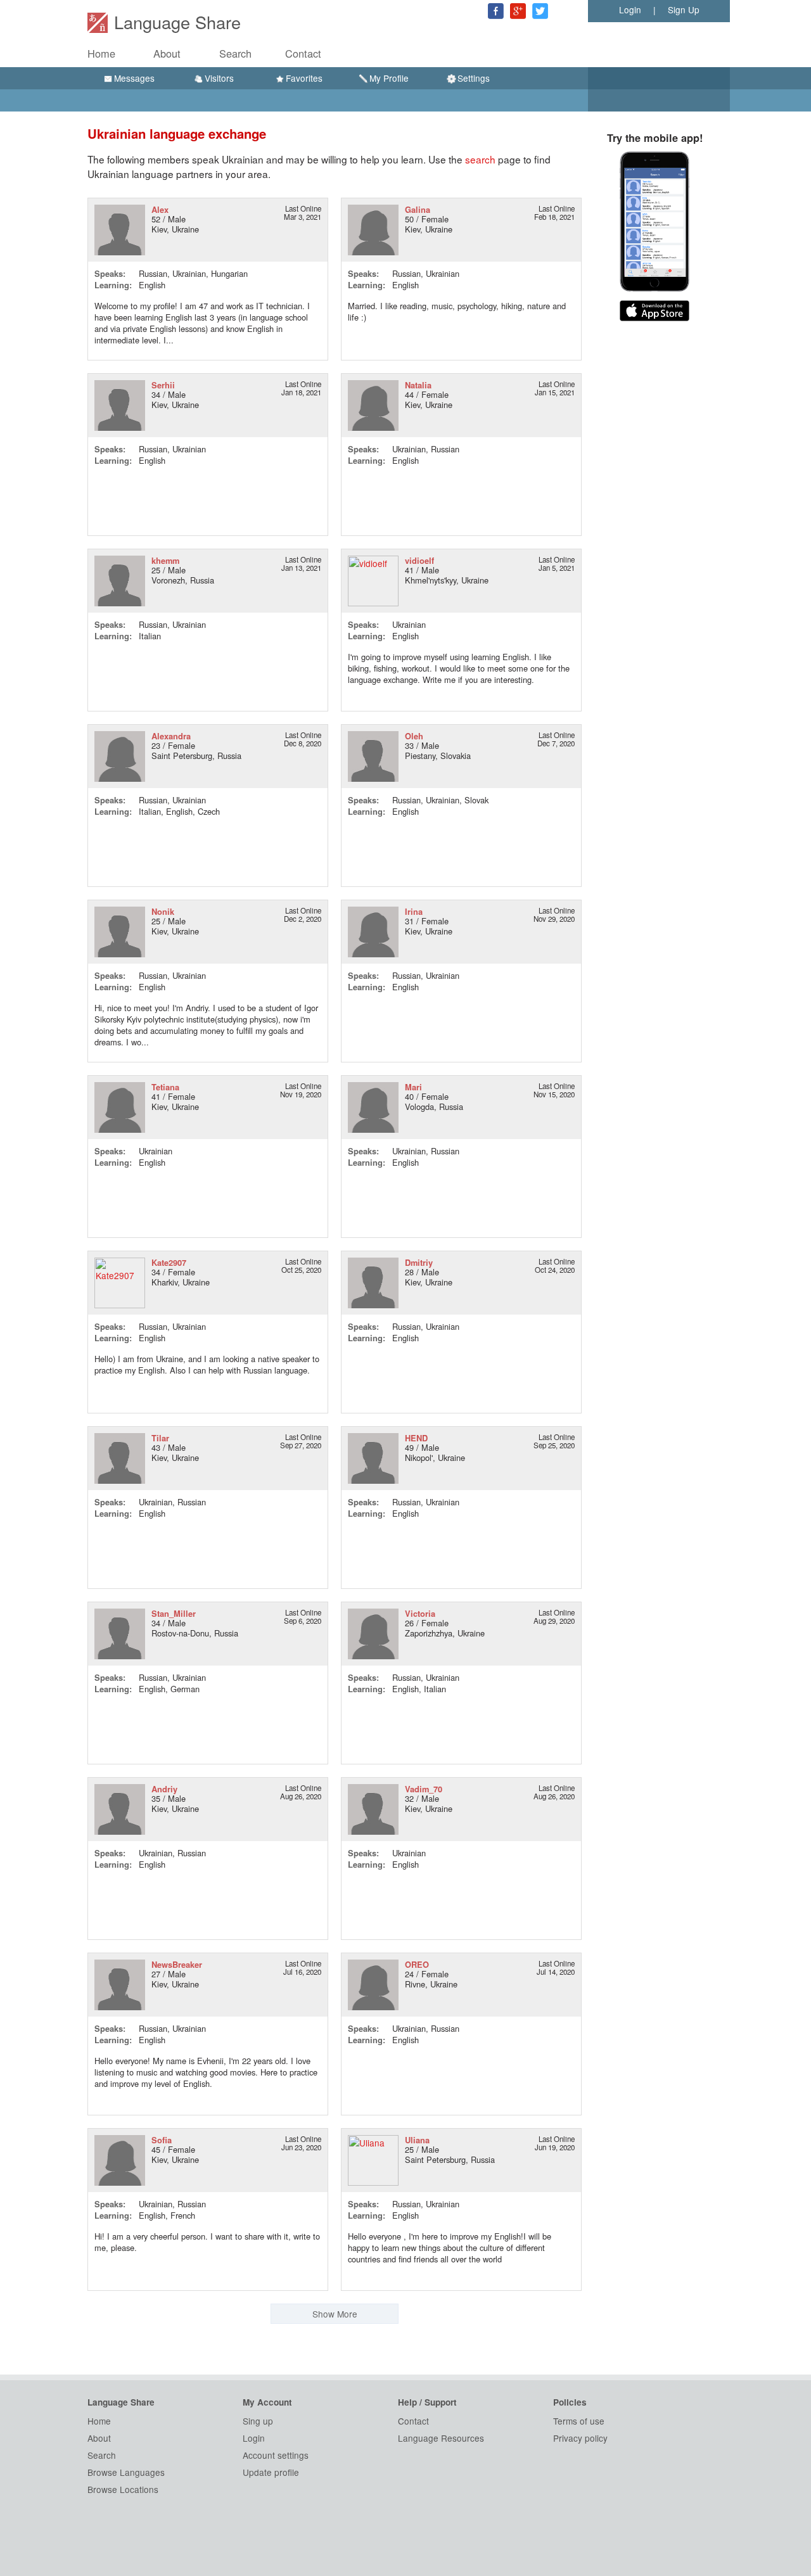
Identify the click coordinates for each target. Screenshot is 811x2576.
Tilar (160, 1438)
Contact (303, 53)
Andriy (164, 1789)
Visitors (219, 78)
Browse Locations (123, 2489)
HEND (416, 1438)
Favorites (304, 78)
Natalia (418, 385)
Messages (134, 78)
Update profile (271, 2472)
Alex (160, 209)
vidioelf (419, 560)
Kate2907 (169, 1262)
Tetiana (165, 1087)
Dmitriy (419, 1262)
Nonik (163, 911)
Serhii (163, 385)
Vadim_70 (424, 1789)
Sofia (162, 2140)
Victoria (420, 1613)
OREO (417, 1964)
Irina (414, 911)
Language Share (177, 22)
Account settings (276, 2455)
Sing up (258, 2421)
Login (630, 10)
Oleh (414, 736)
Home (101, 53)
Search (235, 53)
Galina (418, 209)
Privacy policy (580, 2438)
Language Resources (441, 2438)
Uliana (417, 2140)
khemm (165, 560)
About (167, 53)
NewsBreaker (177, 1964)
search (480, 159)
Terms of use (579, 2421)
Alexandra (171, 736)
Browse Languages (126, 2472)
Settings (474, 78)
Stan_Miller (174, 1613)
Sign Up (684, 10)
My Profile (389, 78)
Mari (413, 1087)
